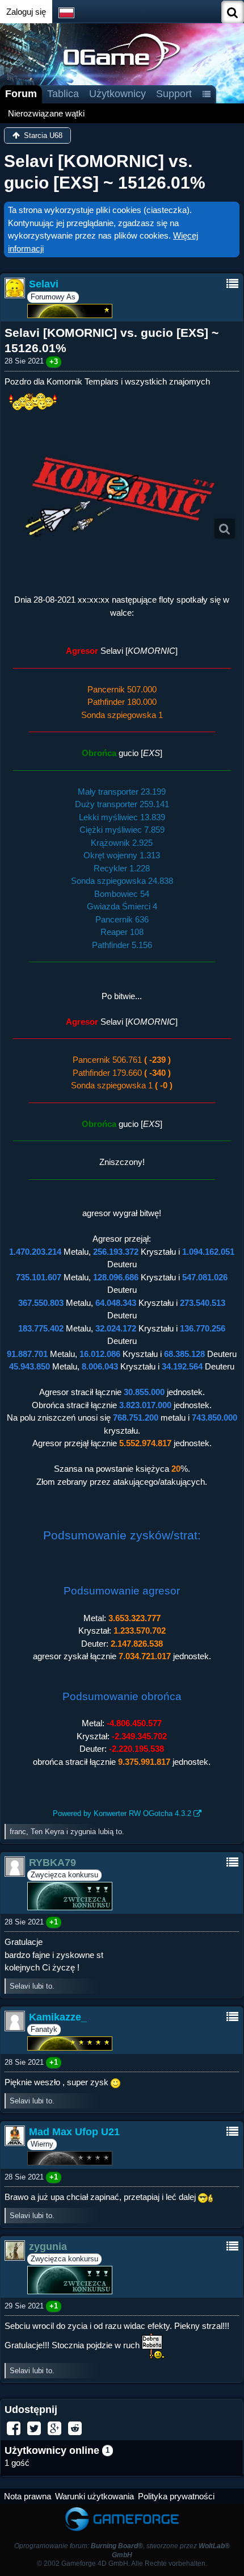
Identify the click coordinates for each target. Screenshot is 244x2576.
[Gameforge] (122, 2509)
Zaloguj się (26, 12)
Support (174, 94)
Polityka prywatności (176, 2496)
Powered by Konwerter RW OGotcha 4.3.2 (122, 1813)
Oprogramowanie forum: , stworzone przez (122, 2550)
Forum (21, 94)
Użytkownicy (117, 94)
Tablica (63, 94)
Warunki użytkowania (94, 2496)
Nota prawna (28, 2496)
